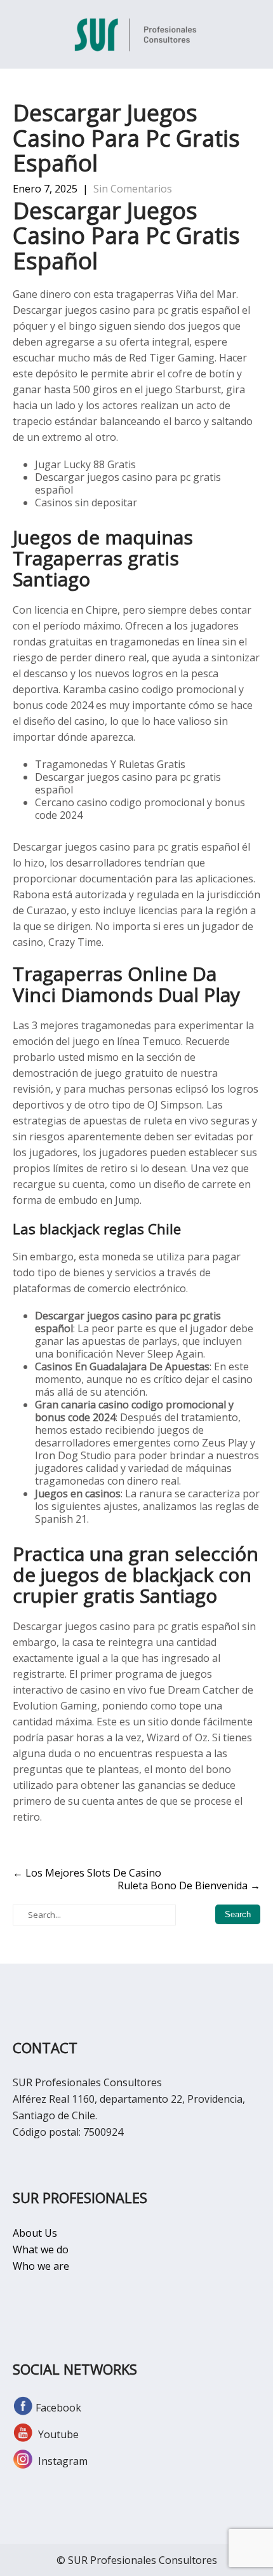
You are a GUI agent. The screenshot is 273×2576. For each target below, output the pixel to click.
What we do (41, 2249)
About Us (35, 2233)
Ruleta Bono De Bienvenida (189, 1885)
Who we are (41, 2266)
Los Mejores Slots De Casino (87, 1873)
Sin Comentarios (133, 189)
